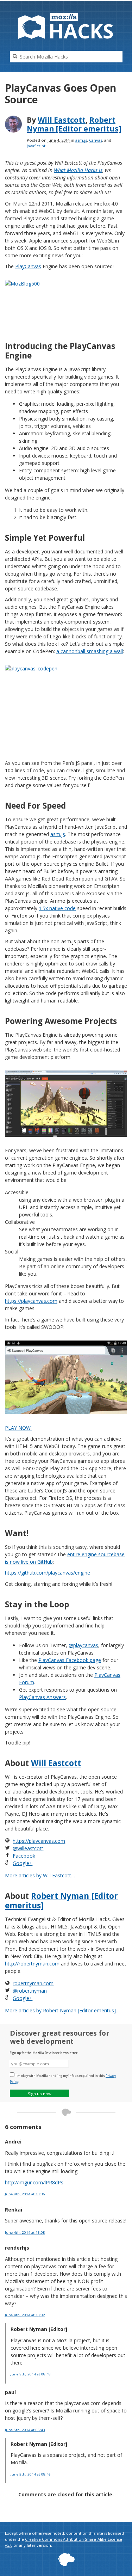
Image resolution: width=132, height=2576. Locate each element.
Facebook (24, 1856)
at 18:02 (25, 2315)
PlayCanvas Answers (42, 1697)
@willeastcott (28, 1848)
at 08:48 (31, 2374)
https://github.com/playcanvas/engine (48, 1573)
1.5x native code (57, 908)
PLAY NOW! (18, 1428)
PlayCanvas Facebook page (70, 1660)
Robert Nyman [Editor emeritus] (74, 124)
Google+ (23, 1863)
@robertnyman (30, 1991)
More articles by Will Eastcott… (40, 1875)
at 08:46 (31, 2474)
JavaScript (36, 146)
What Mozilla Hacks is (78, 170)
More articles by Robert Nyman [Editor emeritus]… (62, 2010)
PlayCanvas (28, 266)
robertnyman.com (33, 1983)
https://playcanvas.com (31, 1301)
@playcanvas (83, 1645)
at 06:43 (25, 2430)
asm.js (81, 140)
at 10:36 (25, 2194)
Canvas (96, 140)
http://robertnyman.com (32, 1964)
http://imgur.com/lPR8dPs (34, 2182)
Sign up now (40, 2094)
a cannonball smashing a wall (90, 651)
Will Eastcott (62, 120)
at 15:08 (25, 2232)
